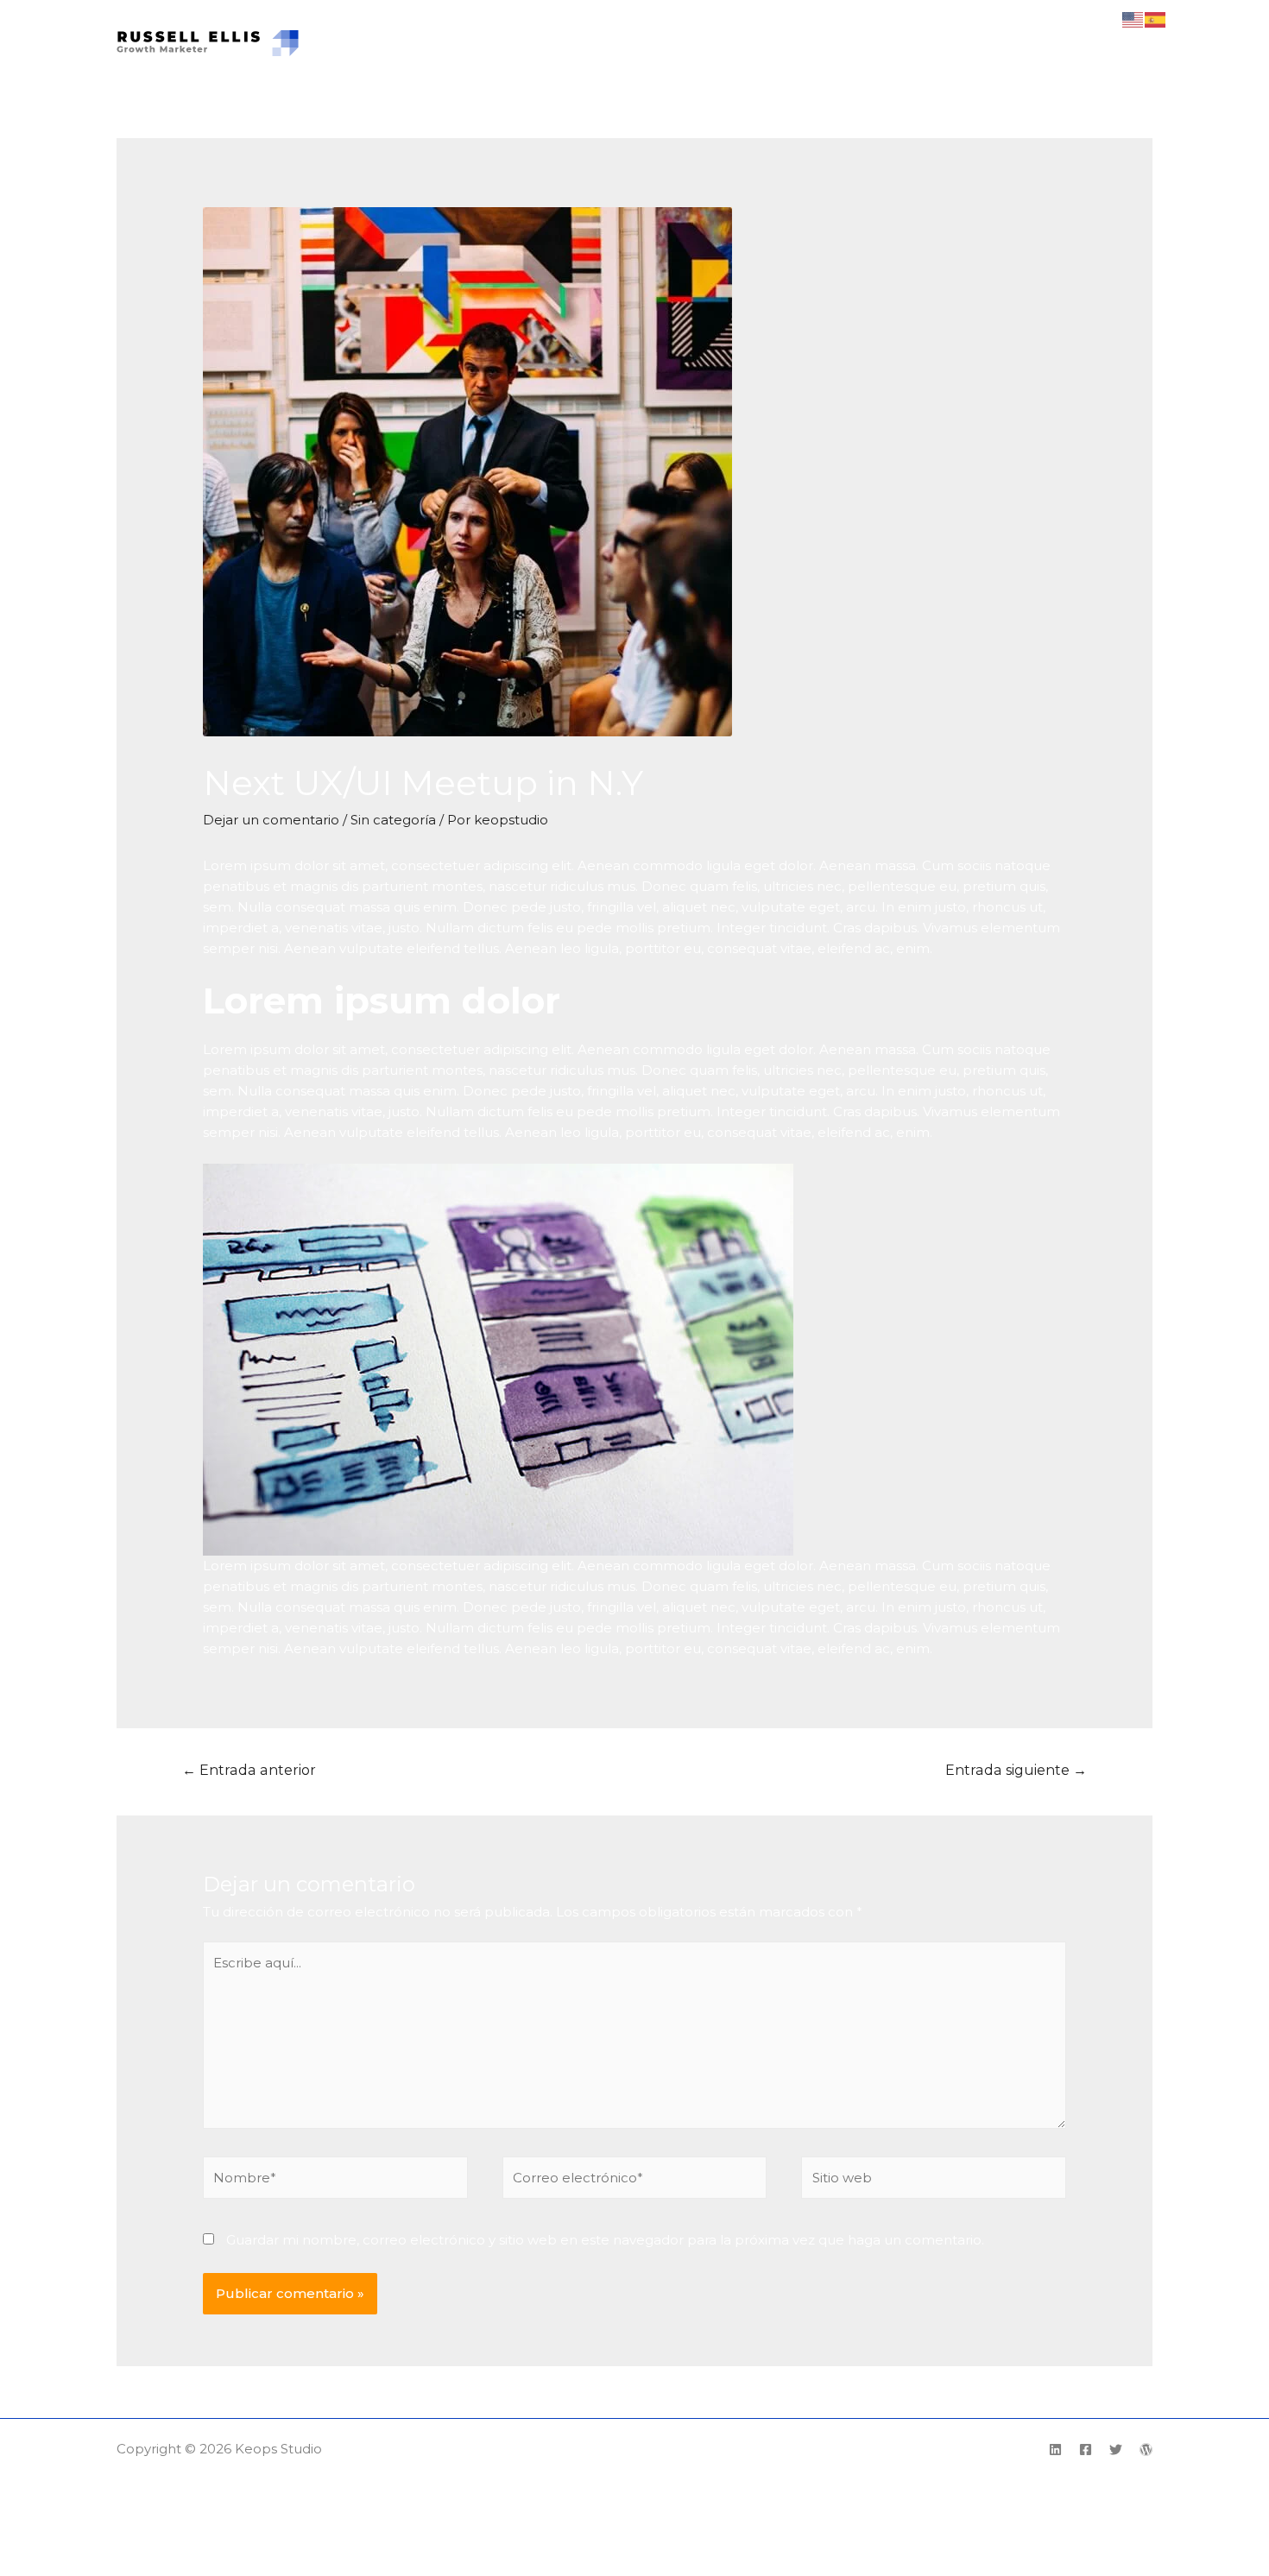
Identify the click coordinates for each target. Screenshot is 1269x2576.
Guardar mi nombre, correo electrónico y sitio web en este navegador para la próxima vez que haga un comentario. (605, 2240)
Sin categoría (393, 820)
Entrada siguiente (1016, 1770)
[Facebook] (1086, 2450)
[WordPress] (1146, 2450)
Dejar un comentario (271, 820)
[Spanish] (1156, 19)
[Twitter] (1116, 2450)
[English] (1133, 19)
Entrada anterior (249, 1770)
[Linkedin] (1055, 2450)
